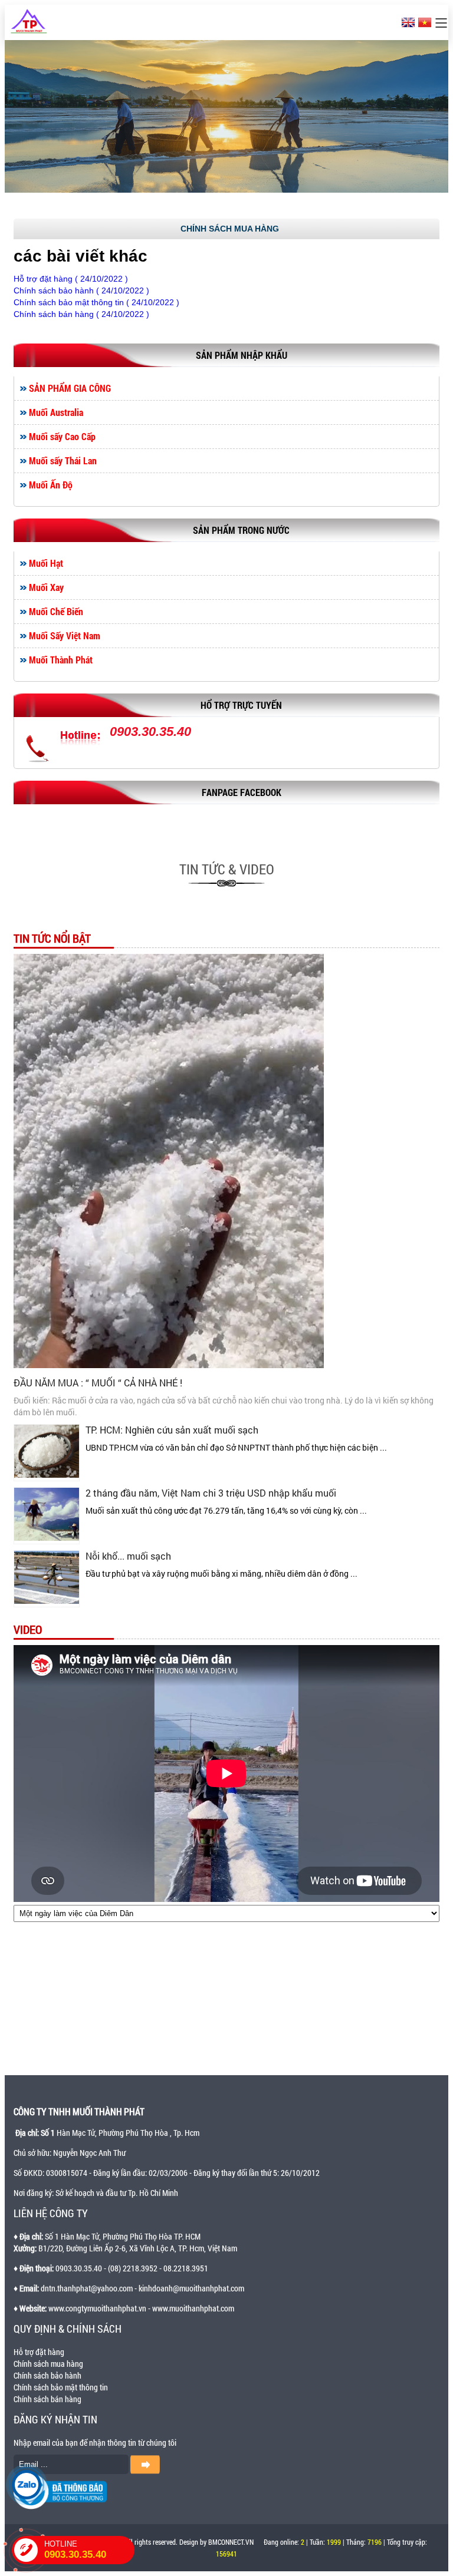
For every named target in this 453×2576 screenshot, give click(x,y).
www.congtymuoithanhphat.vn (97, 2308)
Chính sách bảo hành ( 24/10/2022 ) (81, 290)
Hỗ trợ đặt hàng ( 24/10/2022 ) (71, 279)
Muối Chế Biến (56, 612)
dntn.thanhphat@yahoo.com (87, 2288)
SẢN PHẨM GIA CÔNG (70, 388)
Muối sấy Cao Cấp (62, 437)
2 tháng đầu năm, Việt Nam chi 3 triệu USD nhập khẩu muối (211, 1493)
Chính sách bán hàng (47, 2399)
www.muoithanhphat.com (193, 2308)
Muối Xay (46, 587)
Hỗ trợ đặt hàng (39, 2352)
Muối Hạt (46, 563)
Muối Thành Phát (61, 660)
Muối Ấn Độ (51, 485)
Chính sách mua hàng (48, 2364)
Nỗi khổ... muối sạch (128, 1556)
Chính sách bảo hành (47, 2375)
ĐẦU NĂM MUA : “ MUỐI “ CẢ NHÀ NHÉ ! (98, 1383)
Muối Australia (56, 412)
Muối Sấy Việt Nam (65, 636)
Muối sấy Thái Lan (63, 461)
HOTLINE (75, 2550)
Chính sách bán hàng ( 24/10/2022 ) (81, 314)
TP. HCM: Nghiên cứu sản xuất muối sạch (172, 1430)
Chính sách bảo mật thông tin (61, 2387)
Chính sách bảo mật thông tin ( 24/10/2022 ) (96, 302)
